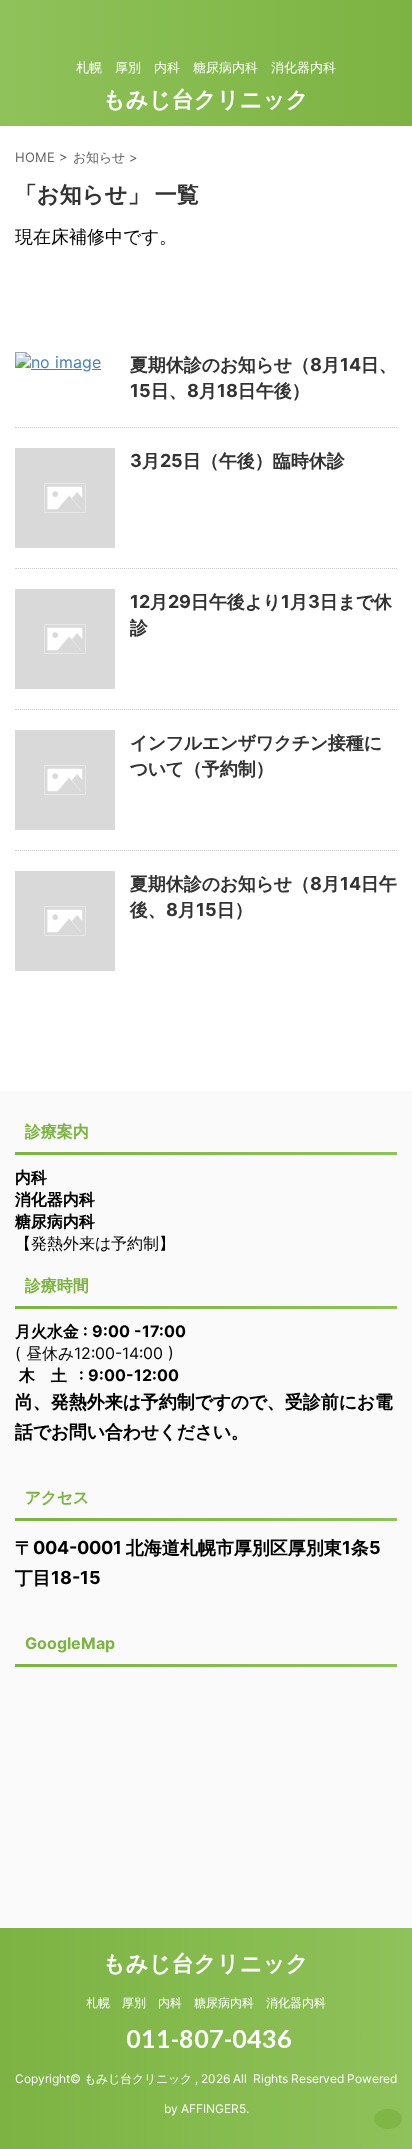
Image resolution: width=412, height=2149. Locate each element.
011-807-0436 (206, 2038)
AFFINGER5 (213, 2108)
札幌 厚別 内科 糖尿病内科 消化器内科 (206, 2002)
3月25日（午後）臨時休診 (237, 460)
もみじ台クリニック (206, 99)
